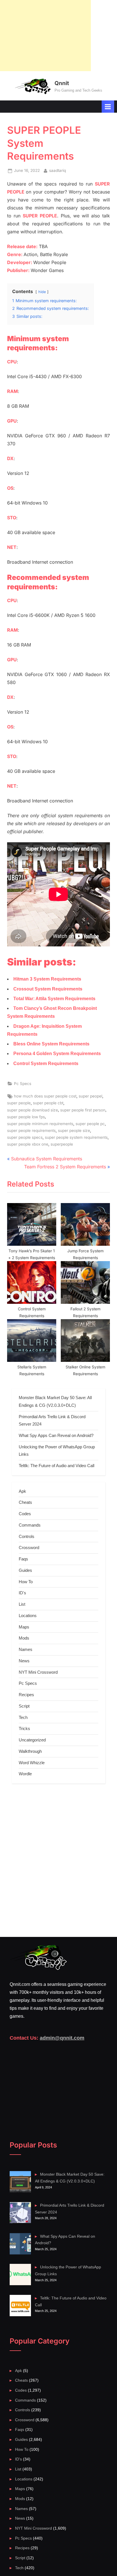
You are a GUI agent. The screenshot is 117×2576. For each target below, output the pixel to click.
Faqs (23, 1559)
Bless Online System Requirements (51, 1044)
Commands (30, 1525)
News (24, 1661)
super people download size (33, 1110)
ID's (22, 1593)
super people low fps (26, 1117)
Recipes (26, 1695)
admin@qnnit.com (62, 2038)
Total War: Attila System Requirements (54, 999)
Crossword (29, 1548)
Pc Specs (23, 1084)
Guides (25, 1570)
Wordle (25, 1774)
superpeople (62, 1144)
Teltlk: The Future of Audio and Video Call (57, 1466)
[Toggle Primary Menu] (108, 107)
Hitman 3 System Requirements (47, 979)
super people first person (83, 1110)
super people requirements (31, 1131)
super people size (74, 1131)
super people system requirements (76, 1137)
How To (26, 1582)
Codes (25, 1514)
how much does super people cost (45, 1096)
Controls (27, 1536)
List (22, 1604)
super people (19, 1103)
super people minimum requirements (40, 1124)
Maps (24, 1627)
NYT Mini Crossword (38, 1672)
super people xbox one (28, 1144)
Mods (24, 1638)
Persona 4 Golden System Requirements (57, 1054)
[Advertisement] (45, 36)
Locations (28, 1616)
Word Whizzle (32, 1763)
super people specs (25, 1137)
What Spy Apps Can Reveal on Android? (56, 1435)
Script (24, 1706)
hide (42, 292)
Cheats (25, 1502)
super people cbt (48, 1103)
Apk (22, 1491)
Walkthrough (30, 1751)
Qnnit (62, 83)
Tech (23, 1717)
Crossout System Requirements (48, 989)
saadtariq (58, 170)
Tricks (24, 1728)
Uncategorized (32, 1740)
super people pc (90, 1124)
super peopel (90, 1096)
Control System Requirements (46, 1063)
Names (26, 1649)
